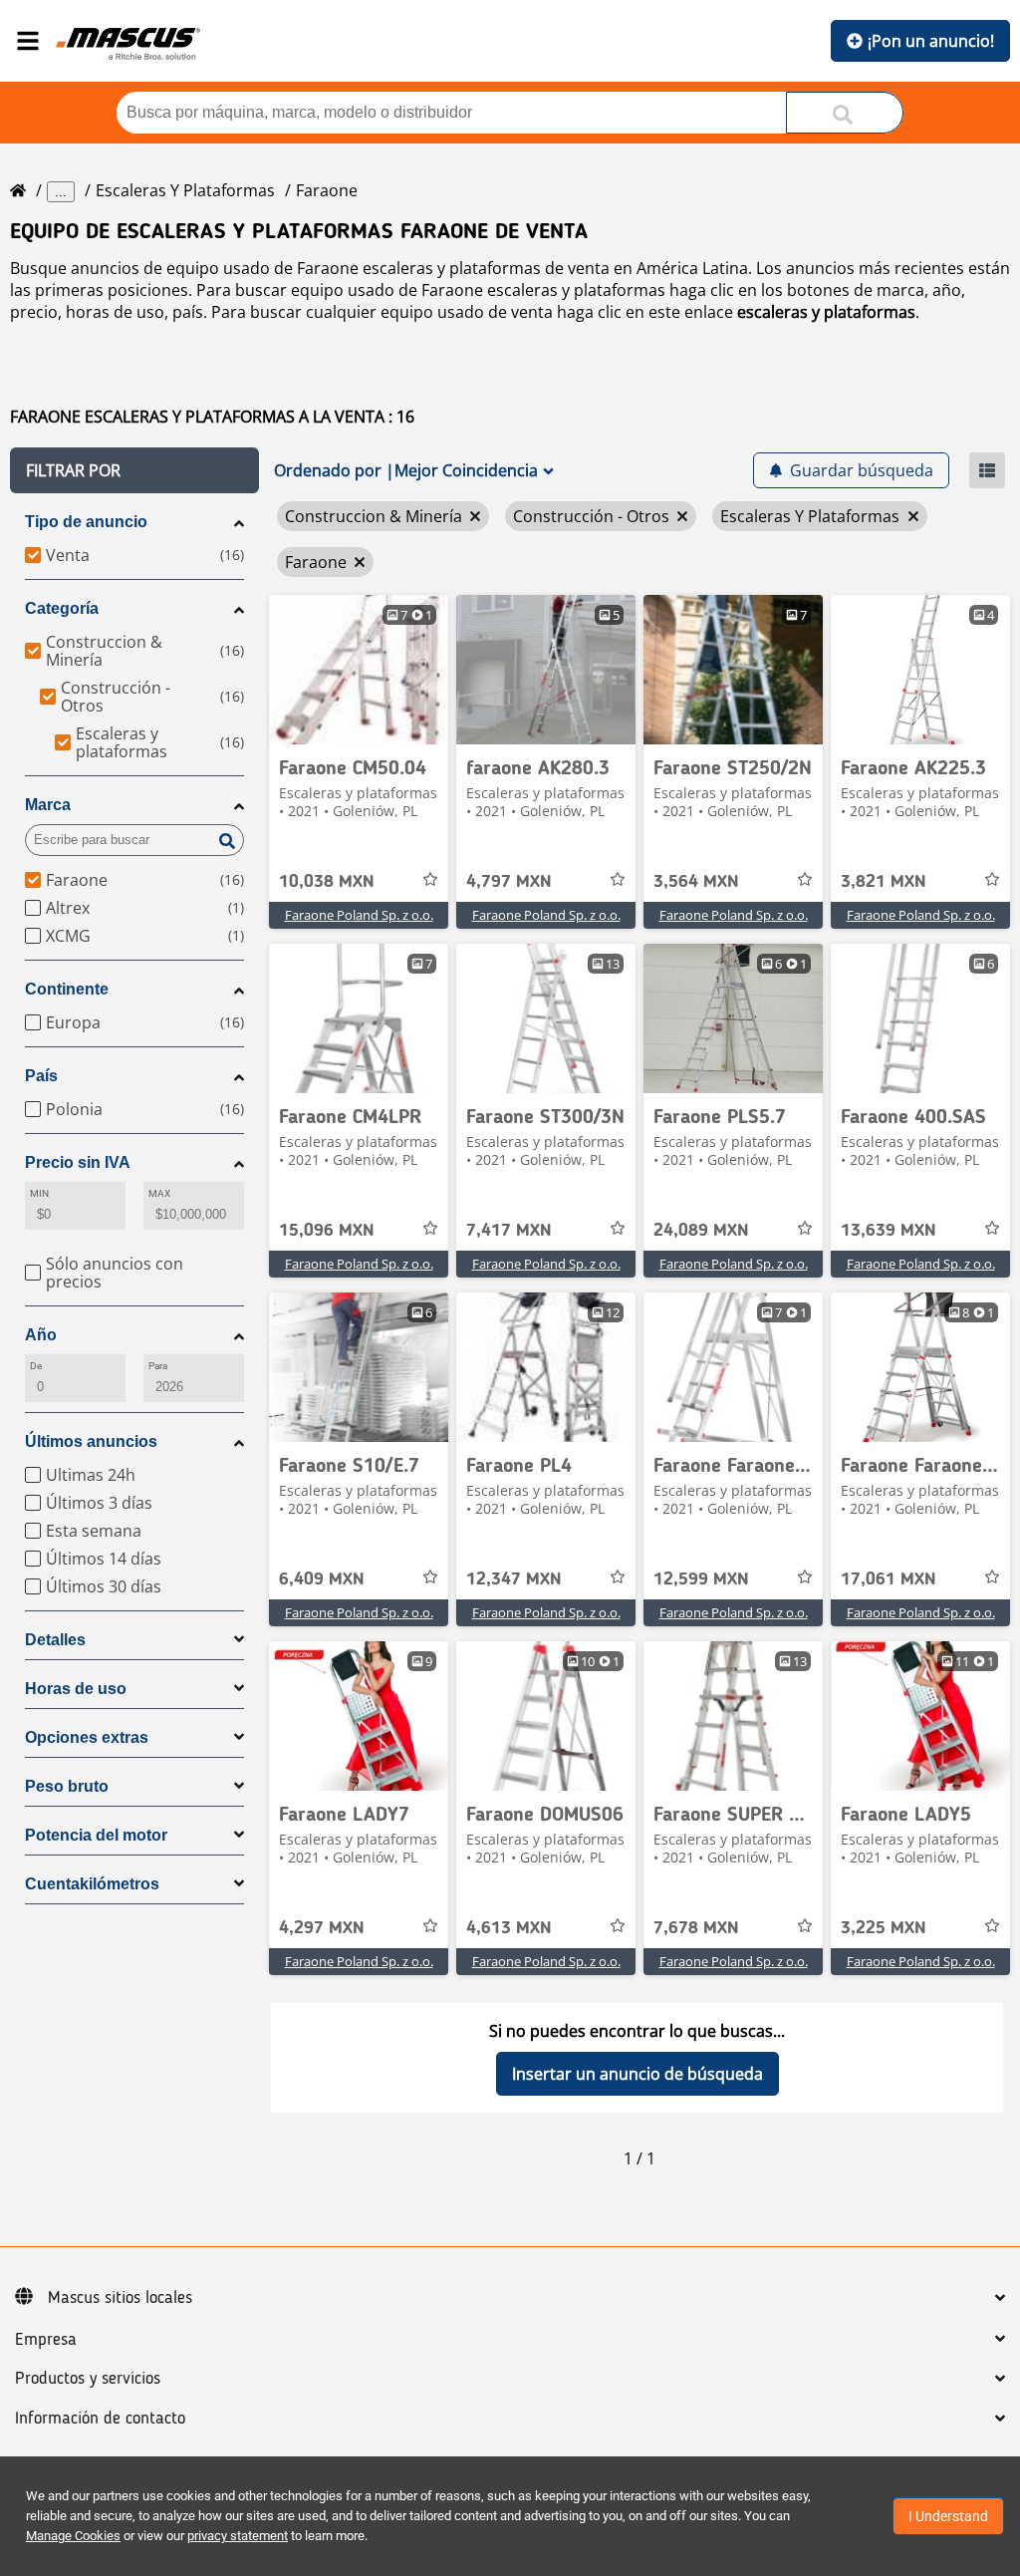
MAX (159, 1193)
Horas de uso (76, 1689)
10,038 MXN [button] (327, 882)
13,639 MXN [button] (889, 1231)
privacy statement (238, 2536)
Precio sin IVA (78, 1162)
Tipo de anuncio (86, 522)
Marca (48, 805)
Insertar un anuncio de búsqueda (637, 2074)
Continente (67, 989)
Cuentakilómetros (92, 1884)
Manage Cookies (73, 2536)
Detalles (55, 1640)
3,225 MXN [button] (884, 1928)
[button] (134, 470)
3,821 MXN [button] (884, 882)
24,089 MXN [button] (701, 1231)
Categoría (62, 608)
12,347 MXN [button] (514, 1579)
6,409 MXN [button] (322, 1579)
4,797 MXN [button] (509, 882)
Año (41, 1335)
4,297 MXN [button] (322, 1928)
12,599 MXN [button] (701, 1579)
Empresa (46, 2340)
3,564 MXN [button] (696, 882)
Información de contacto (100, 2419)
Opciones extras (87, 1737)
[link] (359, 670)
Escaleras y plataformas (185, 190)
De (36, 1366)
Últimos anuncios (91, 1441)
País (41, 1076)
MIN (39, 1193)
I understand (948, 2516)
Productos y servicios (88, 2379)
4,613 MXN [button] (509, 1928)
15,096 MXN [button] (327, 1231)
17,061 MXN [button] (889, 1579)
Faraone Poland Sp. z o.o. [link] (359, 915)
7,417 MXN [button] (509, 1231)
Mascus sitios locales (120, 2298)
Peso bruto (67, 1786)
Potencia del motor (96, 1835)
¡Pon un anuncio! (931, 41)
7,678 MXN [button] (696, 1928)
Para (158, 1366)
